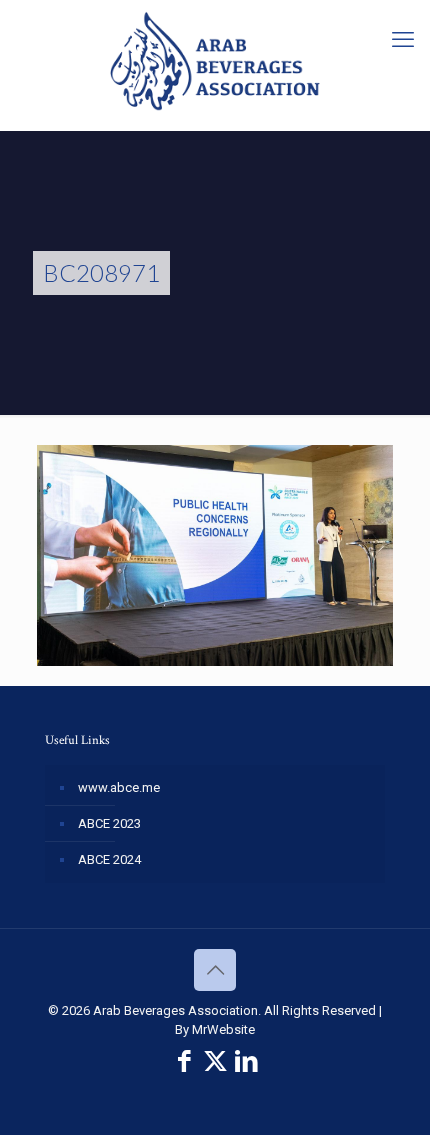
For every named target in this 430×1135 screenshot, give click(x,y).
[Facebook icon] (184, 1061)
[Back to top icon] (215, 970)
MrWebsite (223, 1029)
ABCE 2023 (109, 823)
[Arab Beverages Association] (215, 60)
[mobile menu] (403, 40)
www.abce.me (119, 787)
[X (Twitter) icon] (215, 1061)
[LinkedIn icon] (246, 1061)
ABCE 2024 (109, 859)
